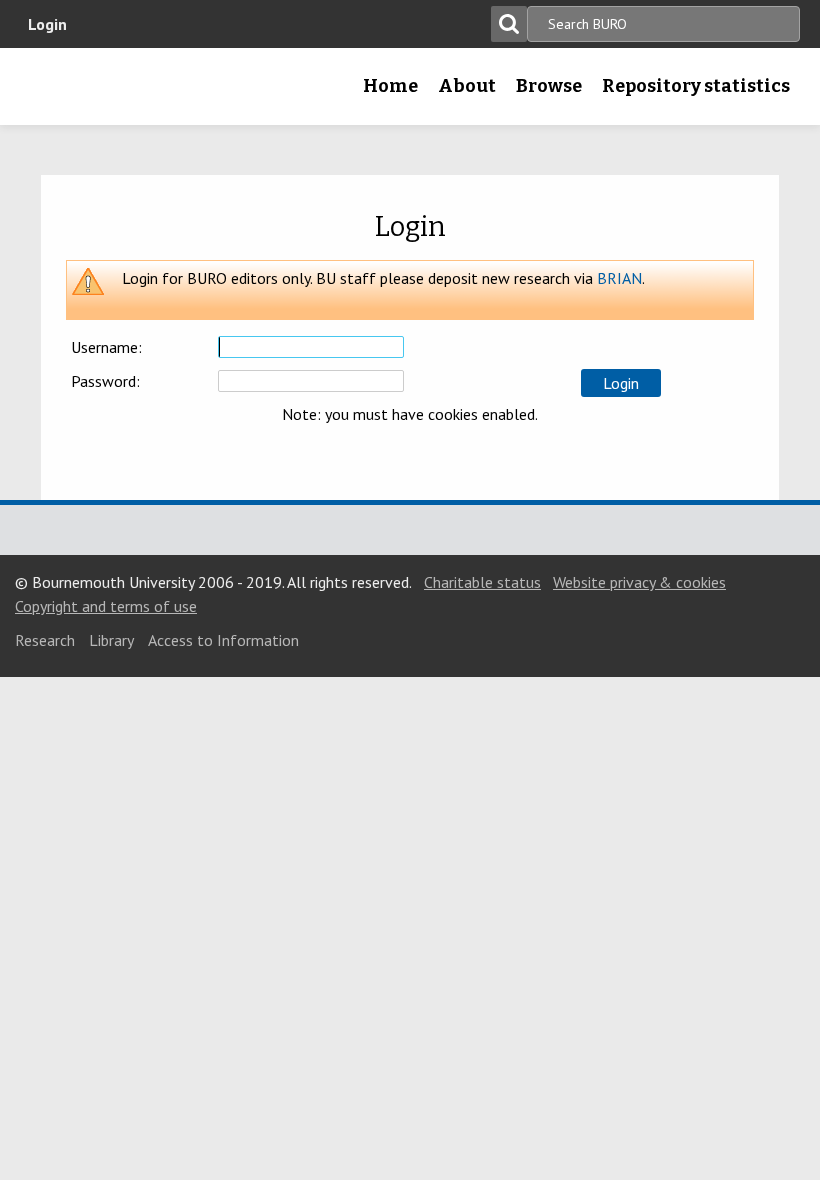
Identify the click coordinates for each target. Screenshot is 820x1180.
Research (45, 640)
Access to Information (223, 640)
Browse (549, 86)
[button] (621, 383)
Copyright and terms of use (106, 606)
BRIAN (619, 278)
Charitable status (482, 582)
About (467, 86)
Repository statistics (696, 86)
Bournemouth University (47, 93)
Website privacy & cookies (639, 582)
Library (111, 640)
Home (390, 86)
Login (47, 24)
